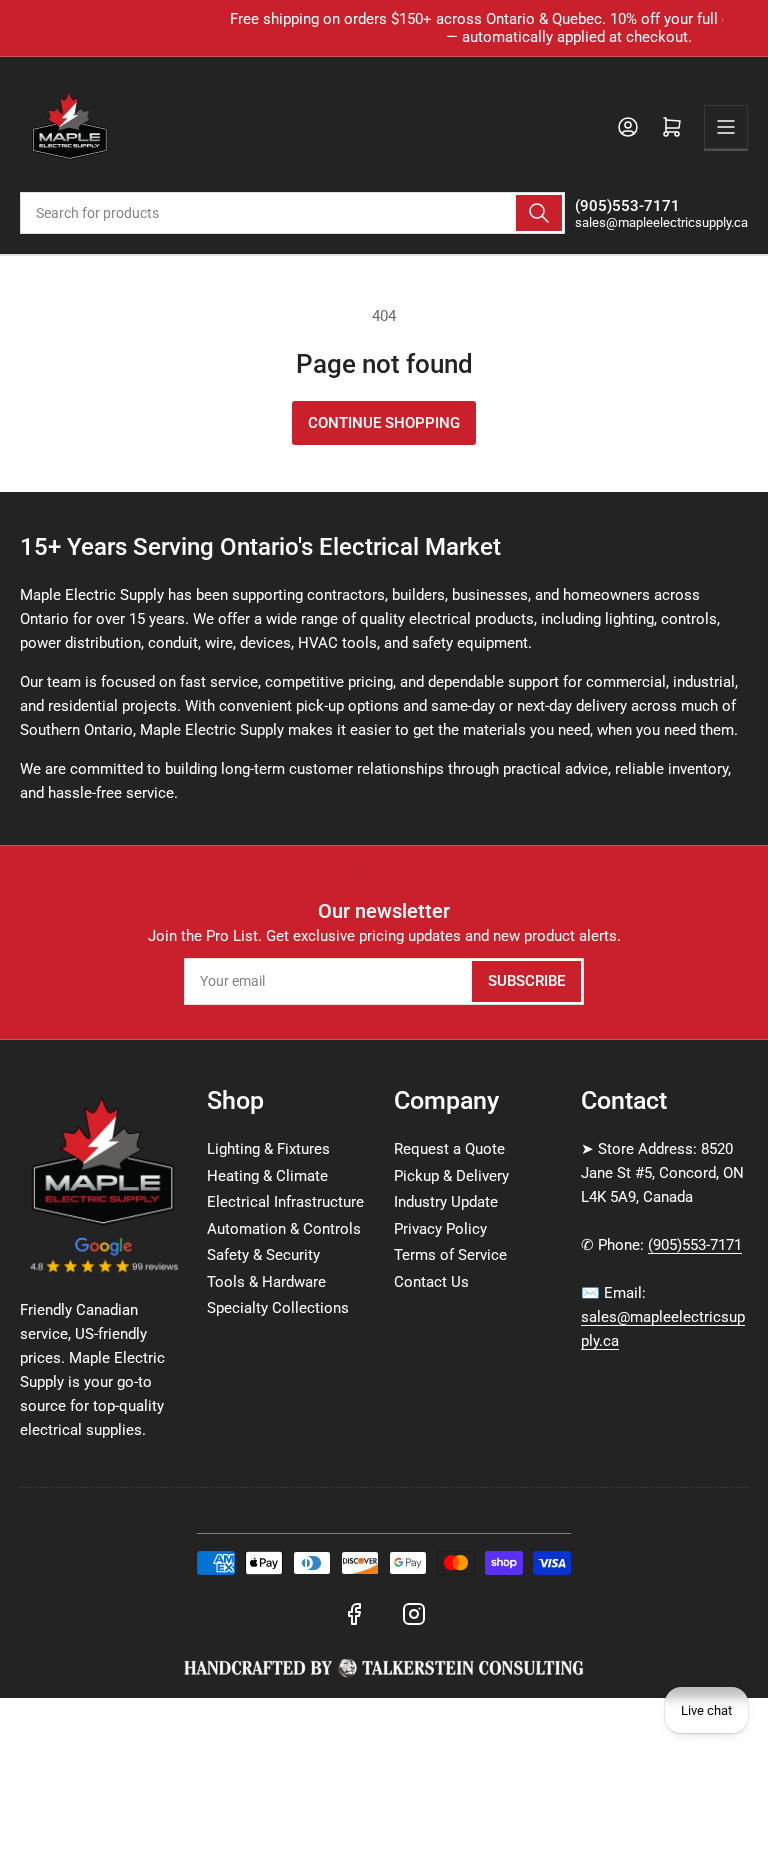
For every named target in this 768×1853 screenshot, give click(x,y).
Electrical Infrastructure (285, 1202)
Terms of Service (450, 1255)
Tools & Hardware (266, 1282)
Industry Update (446, 1202)
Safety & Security (263, 1255)
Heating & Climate (267, 1176)
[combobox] (292, 213)
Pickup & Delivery (451, 1176)
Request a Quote (449, 1149)
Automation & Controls (284, 1229)
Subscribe (526, 981)
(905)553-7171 (695, 1245)
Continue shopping (384, 423)
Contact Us (431, 1282)
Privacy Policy (440, 1229)
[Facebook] (354, 1614)
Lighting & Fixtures (268, 1149)
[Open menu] (726, 127)
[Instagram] (414, 1614)
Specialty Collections (278, 1308)
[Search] (539, 213)
